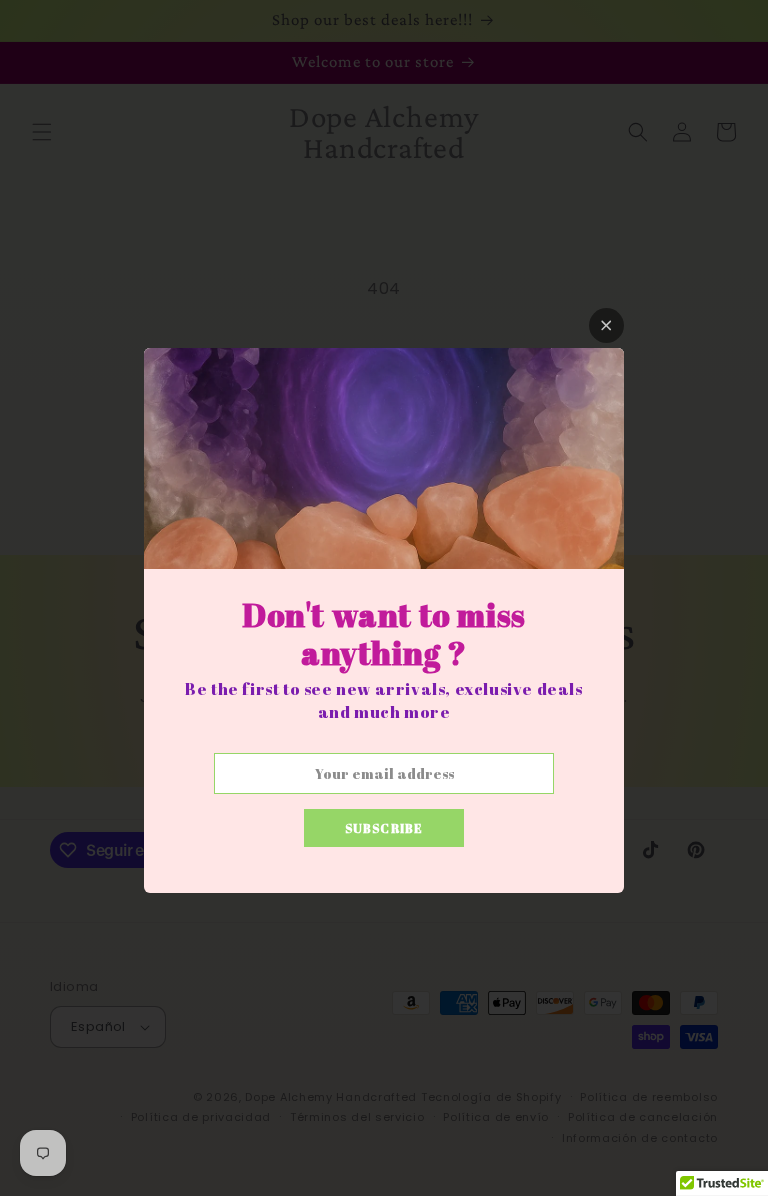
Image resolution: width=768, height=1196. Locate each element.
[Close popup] (606, 325)
